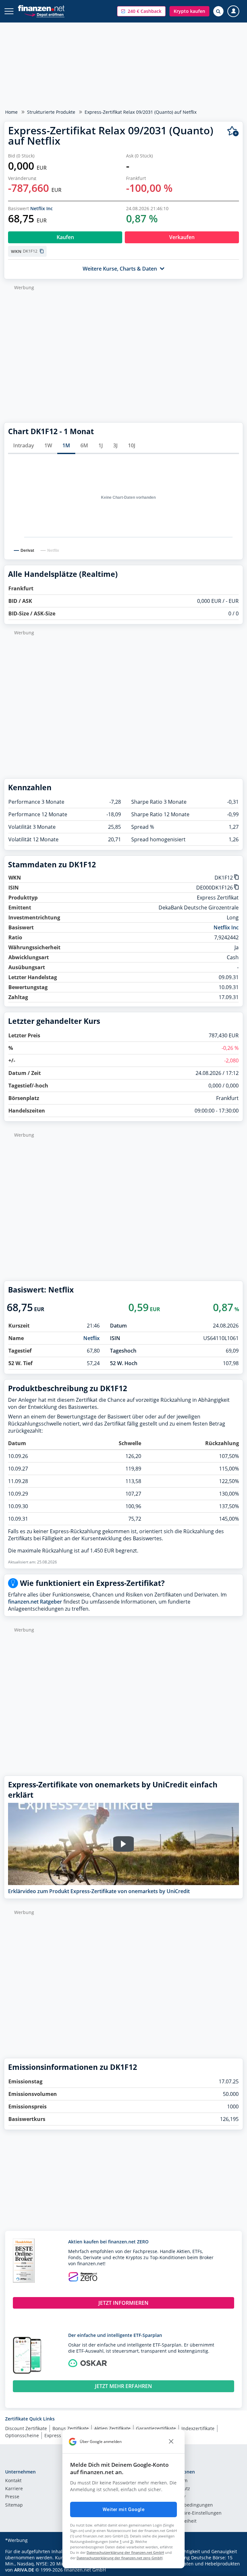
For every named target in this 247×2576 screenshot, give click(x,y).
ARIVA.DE (24, 2570)
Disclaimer (174, 2497)
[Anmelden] (233, 11)
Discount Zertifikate (26, 2428)
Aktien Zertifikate (112, 2428)
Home (11, 112)
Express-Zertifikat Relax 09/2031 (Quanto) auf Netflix (141, 112)
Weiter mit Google (123, 2509)
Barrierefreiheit (180, 2521)
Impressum (175, 2481)
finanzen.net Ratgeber (35, 1602)
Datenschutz (177, 2489)
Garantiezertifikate (156, 2428)
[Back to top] (229, 2568)
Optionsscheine (22, 2435)
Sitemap (14, 2505)
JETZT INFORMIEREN (123, 2303)
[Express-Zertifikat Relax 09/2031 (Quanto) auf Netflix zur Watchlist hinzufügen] (233, 131)
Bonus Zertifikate (71, 2428)
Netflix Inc (41, 208)
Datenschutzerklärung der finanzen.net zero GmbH (119, 2558)
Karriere (14, 2489)
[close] (171, 2442)
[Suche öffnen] (218, 11)
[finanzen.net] (41, 8)
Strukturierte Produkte (51, 112)
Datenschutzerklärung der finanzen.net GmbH (125, 2552)
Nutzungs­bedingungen (188, 2505)
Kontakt (13, 2481)
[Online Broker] (44, 14)
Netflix (91, 1338)
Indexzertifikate (198, 2428)
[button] (141, 11)
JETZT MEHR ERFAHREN (123, 2386)
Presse (12, 2497)
